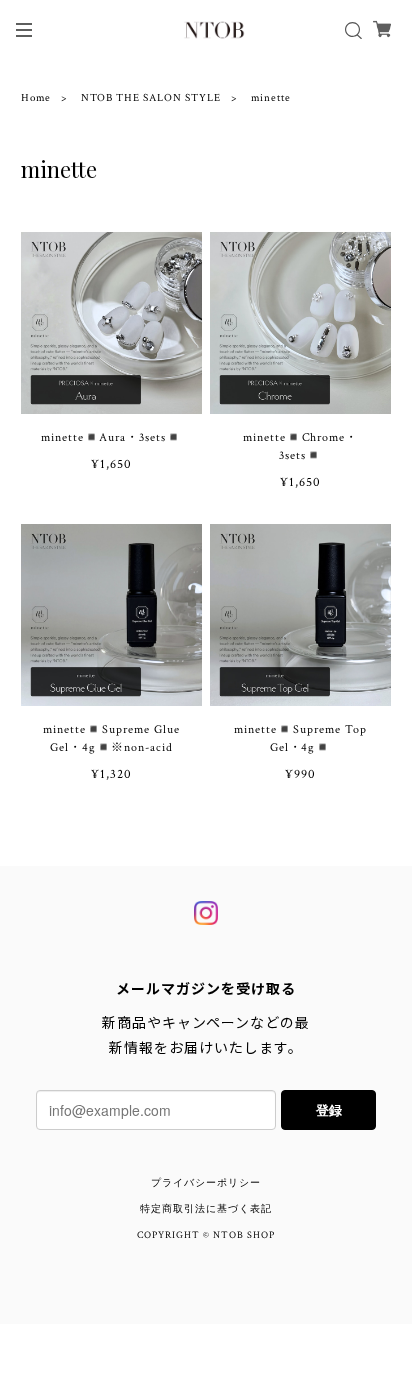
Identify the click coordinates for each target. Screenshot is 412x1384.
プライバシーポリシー (206, 1183)
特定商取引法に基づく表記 (206, 1209)
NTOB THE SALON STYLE (150, 98)
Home (36, 98)
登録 (329, 1109)
